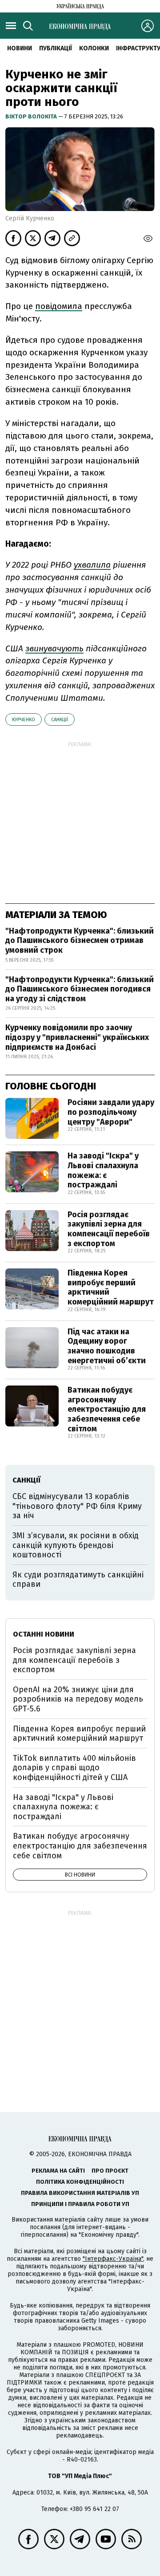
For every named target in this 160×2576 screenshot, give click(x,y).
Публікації (56, 48)
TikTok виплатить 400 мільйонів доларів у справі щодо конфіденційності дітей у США (74, 1768)
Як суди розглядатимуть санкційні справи (78, 1580)
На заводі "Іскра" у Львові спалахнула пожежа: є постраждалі (103, 1170)
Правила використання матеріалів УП (80, 2193)
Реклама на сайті (58, 2171)
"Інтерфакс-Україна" (113, 2259)
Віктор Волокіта (32, 116)
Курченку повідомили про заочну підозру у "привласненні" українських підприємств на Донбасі (77, 1037)
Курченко (24, 720)
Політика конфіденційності (80, 2182)
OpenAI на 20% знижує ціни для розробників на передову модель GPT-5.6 (78, 1699)
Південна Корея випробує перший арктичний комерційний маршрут (111, 1287)
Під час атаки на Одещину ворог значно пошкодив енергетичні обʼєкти (107, 1346)
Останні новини (44, 1634)
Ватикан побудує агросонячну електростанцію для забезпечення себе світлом (107, 1409)
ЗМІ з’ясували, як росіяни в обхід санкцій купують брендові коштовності (76, 1545)
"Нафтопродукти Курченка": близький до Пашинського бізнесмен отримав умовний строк (80, 941)
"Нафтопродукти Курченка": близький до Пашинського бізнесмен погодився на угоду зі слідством (80, 989)
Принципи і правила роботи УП (80, 2204)
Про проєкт (110, 2171)
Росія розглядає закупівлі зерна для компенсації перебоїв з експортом (109, 1229)
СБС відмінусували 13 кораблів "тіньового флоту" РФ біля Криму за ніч (77, 1506)
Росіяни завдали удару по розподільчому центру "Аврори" (111, 1112)
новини (20, 48)
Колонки (94, 48)
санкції (60, 720)
